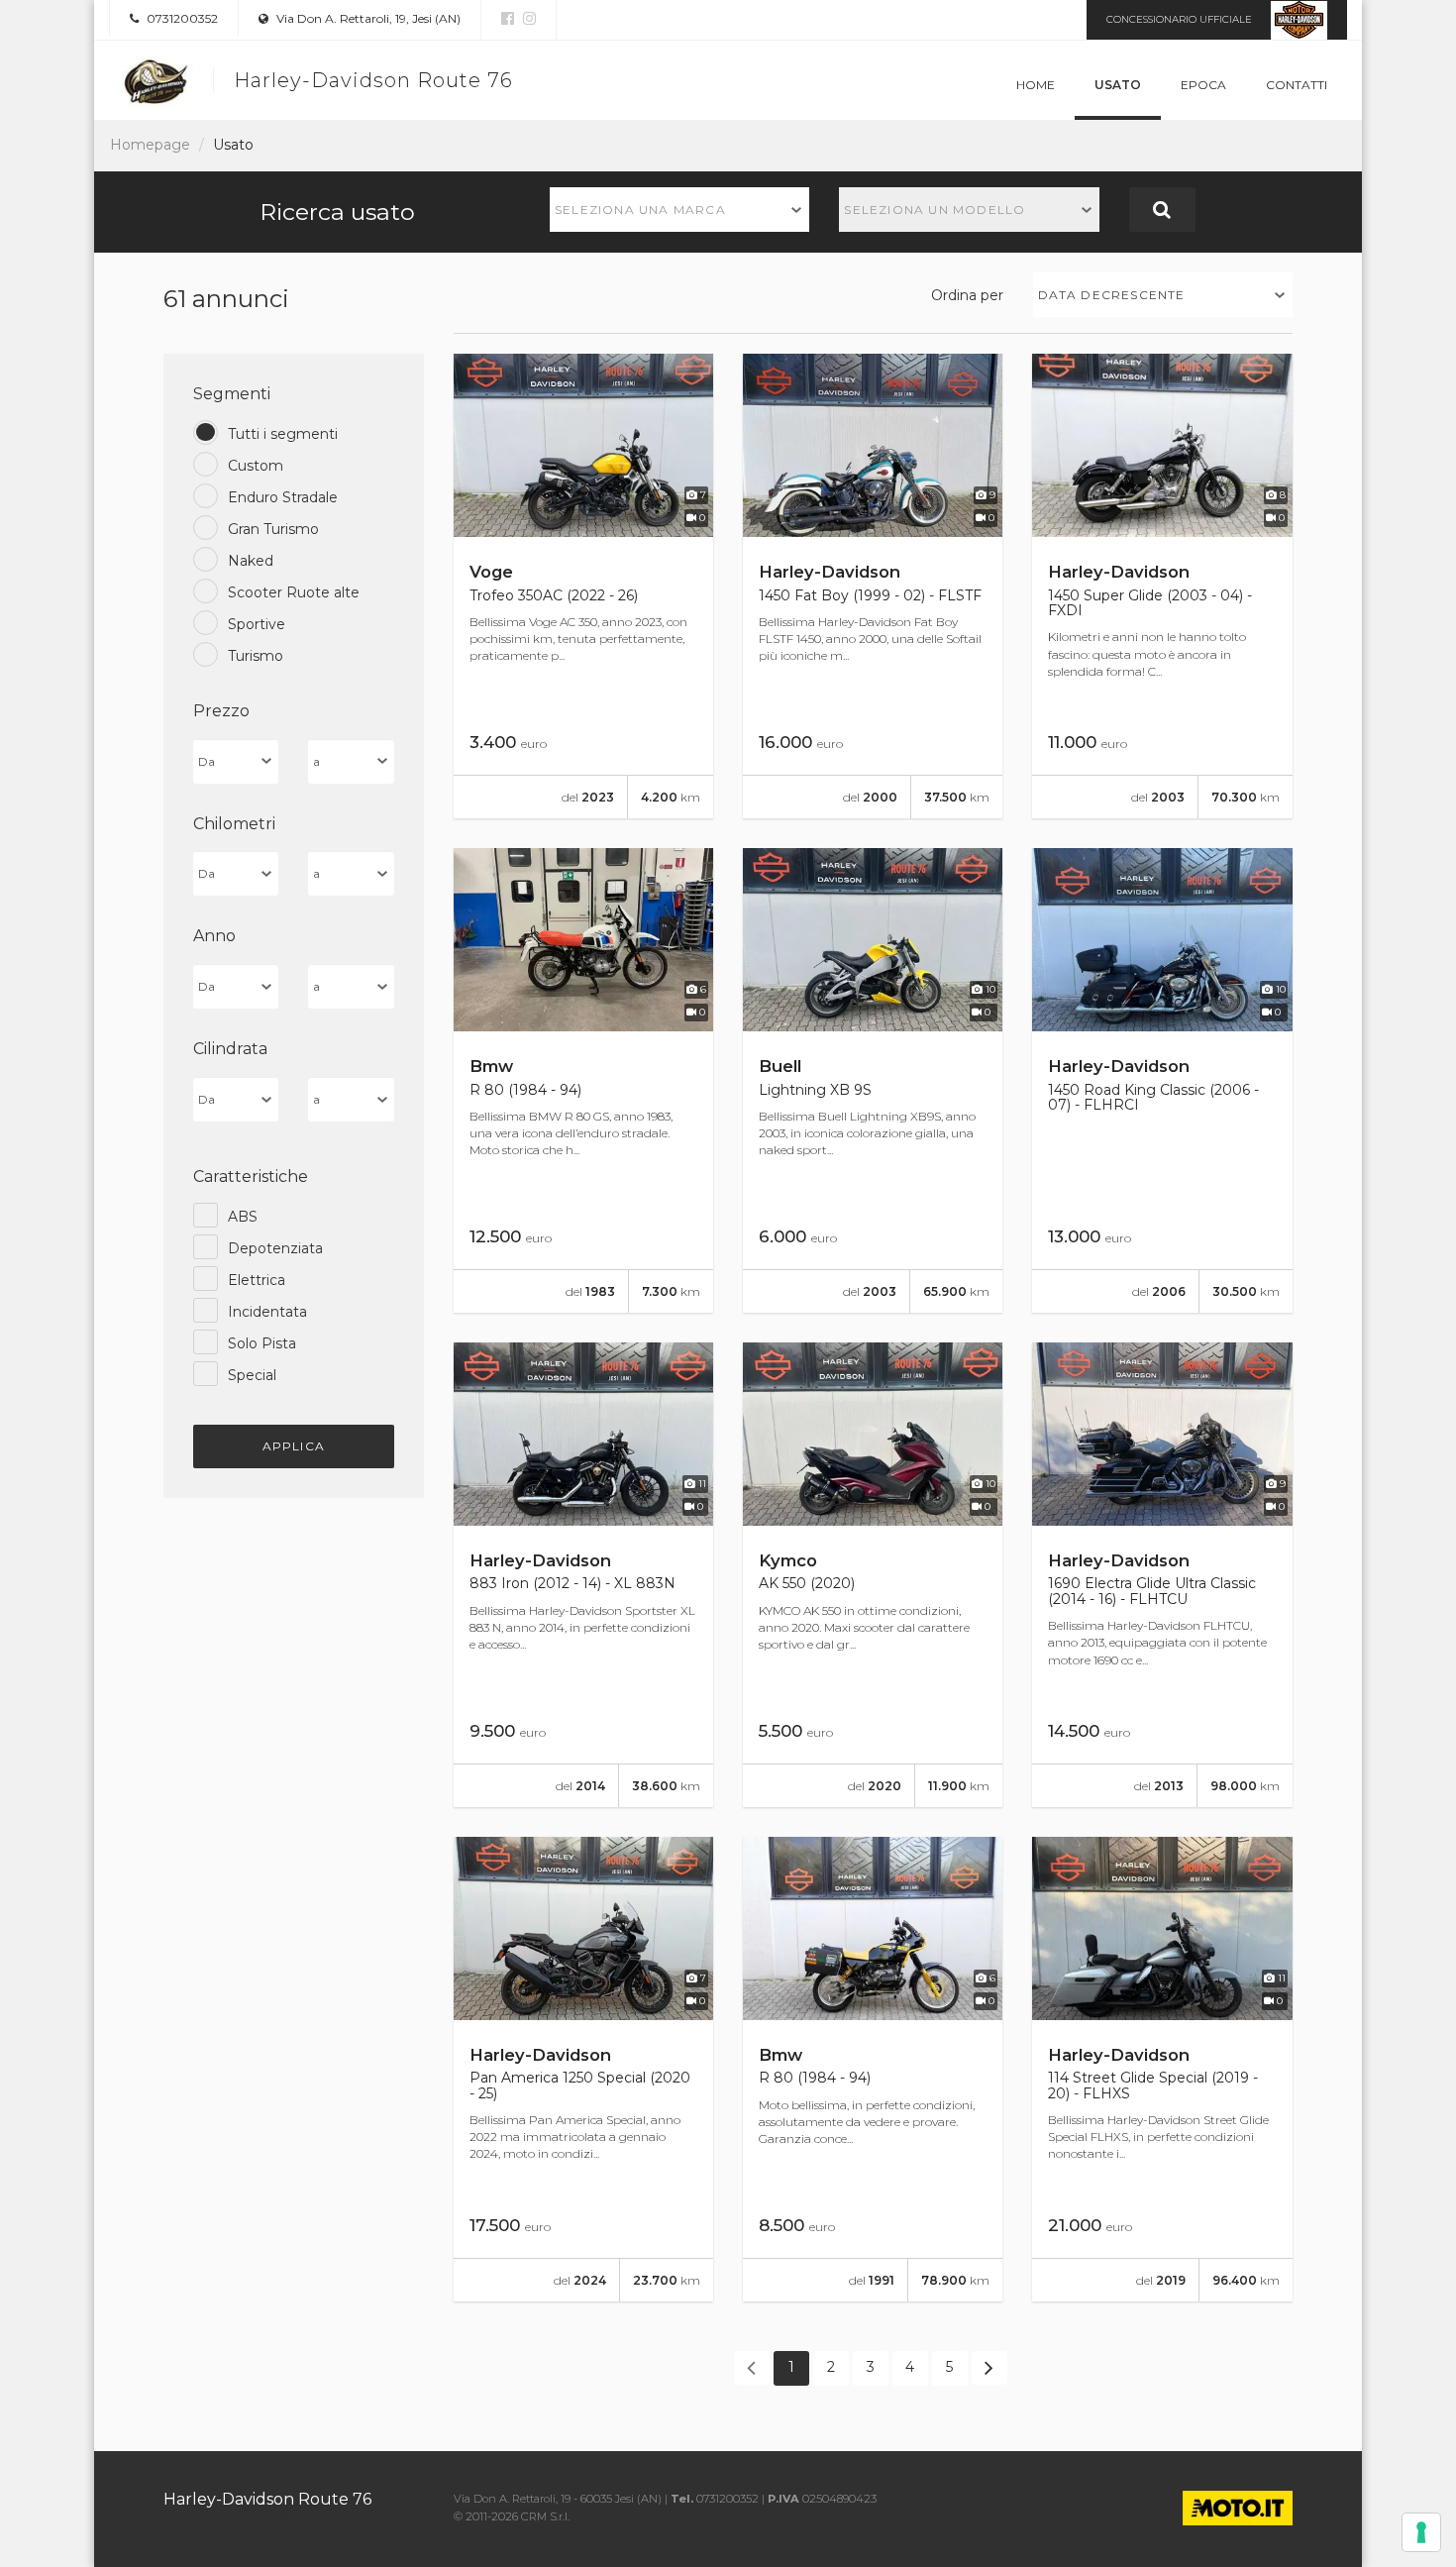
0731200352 (181, 18)
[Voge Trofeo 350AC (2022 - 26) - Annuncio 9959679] (583, 586)
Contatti (1297, 85)
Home (1036, 85)
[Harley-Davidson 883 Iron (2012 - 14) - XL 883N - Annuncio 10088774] (583, 1575)
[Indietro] (752, 2368)
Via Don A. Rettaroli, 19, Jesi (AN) (367, 18)
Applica (294, 1446)
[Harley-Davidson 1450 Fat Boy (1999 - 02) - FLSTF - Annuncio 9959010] (873, 586)
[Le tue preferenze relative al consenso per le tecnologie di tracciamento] (1421, 2532)
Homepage (150, 145)
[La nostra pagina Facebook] (508, 19)
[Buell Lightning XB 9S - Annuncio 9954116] (873, 1080)
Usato (1118, 85)
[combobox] (680, 210)
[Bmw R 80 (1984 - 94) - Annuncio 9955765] (583, 1080)
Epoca (1203, 85)
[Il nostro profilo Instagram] (527, 19)
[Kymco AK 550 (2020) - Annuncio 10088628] (873, 1575)
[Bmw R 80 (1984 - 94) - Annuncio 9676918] (873, 2069)
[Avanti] (989, 2368)
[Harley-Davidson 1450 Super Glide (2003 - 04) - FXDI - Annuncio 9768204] (1162, 586)
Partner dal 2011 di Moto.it (253, 2516)
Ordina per (967, 295)
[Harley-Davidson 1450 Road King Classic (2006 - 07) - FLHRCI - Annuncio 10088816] (1162, 1080)
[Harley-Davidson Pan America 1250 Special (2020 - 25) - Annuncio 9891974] (583, 2069)
